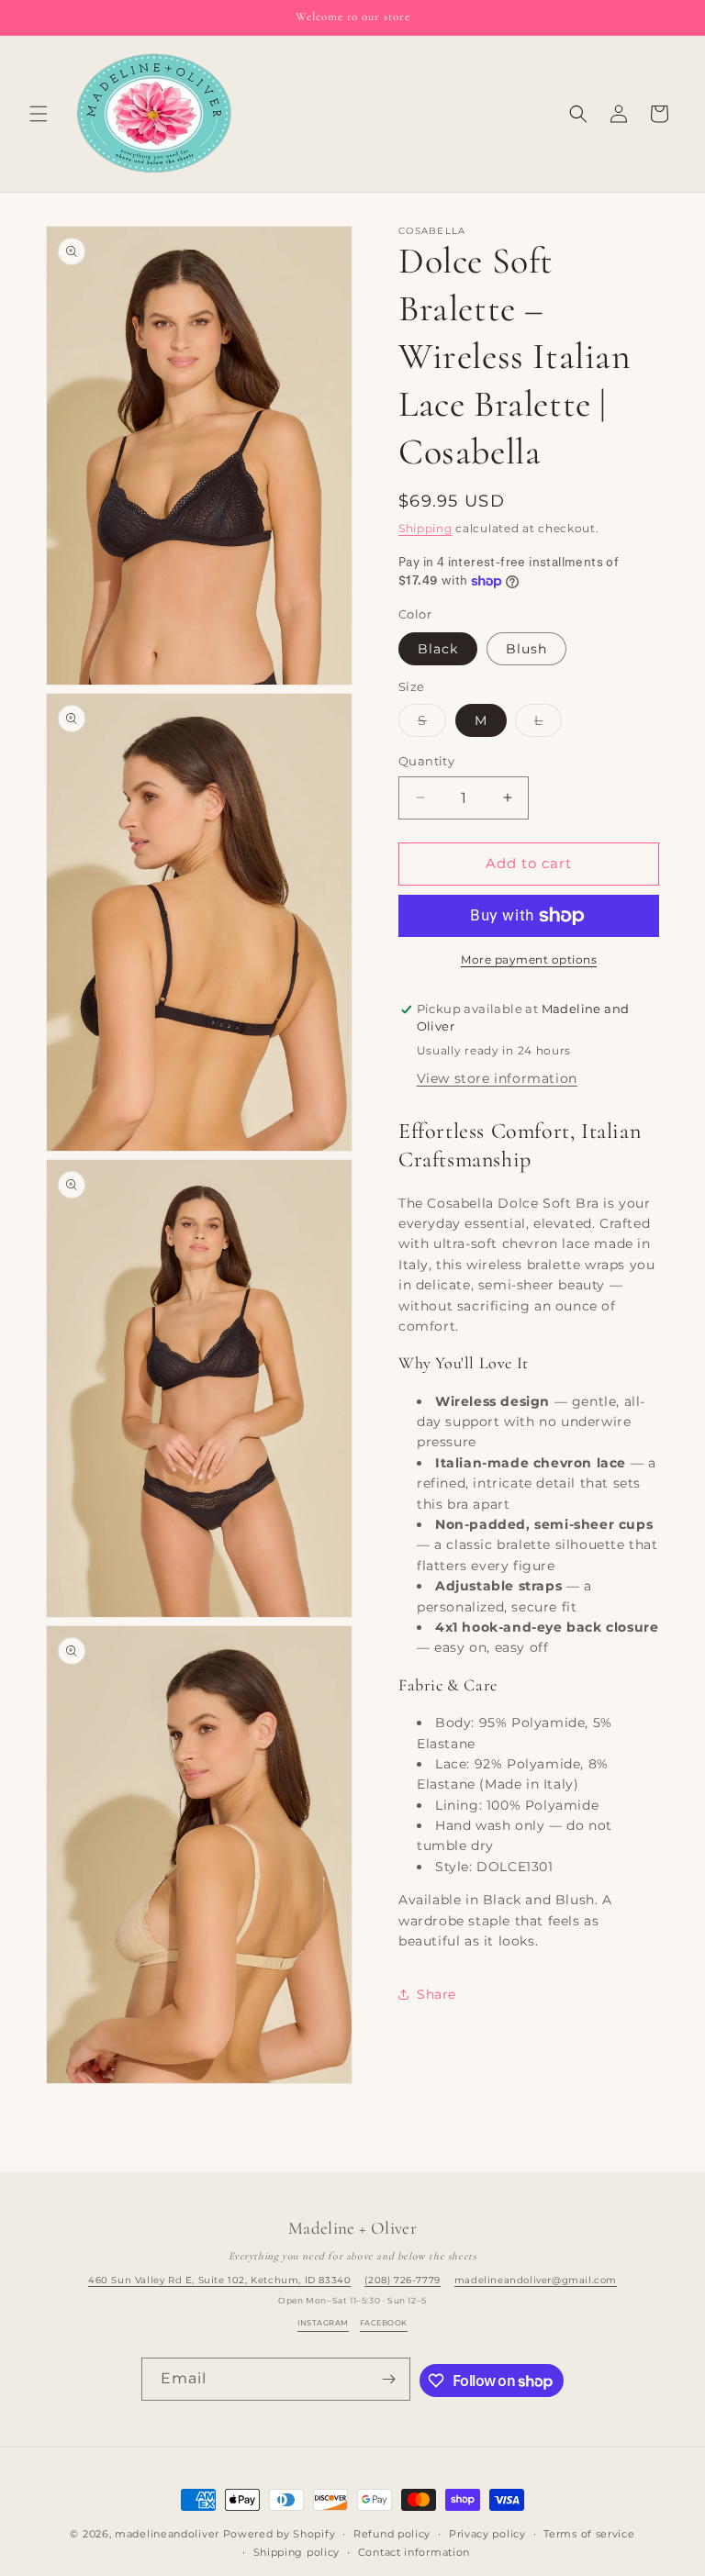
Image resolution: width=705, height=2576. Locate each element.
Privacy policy (487, 2534)
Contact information (414, 2552)
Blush (526, 649)
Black (438, 649)
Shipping (425, 528)
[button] (39, 114)
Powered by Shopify (280, 2534)
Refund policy (392, 2534)
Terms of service (589, 2534)
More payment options (529, 959)
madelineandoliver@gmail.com (536, 2280)
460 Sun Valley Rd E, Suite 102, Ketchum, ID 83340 (219, 2280)
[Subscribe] (389, 2379)
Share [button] (436, 1994)
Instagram (323, 2323)
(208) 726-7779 (402, 2280)
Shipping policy (297, 2552)
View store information (497, 1078)
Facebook (384, 2323)
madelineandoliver (167, 2534)
